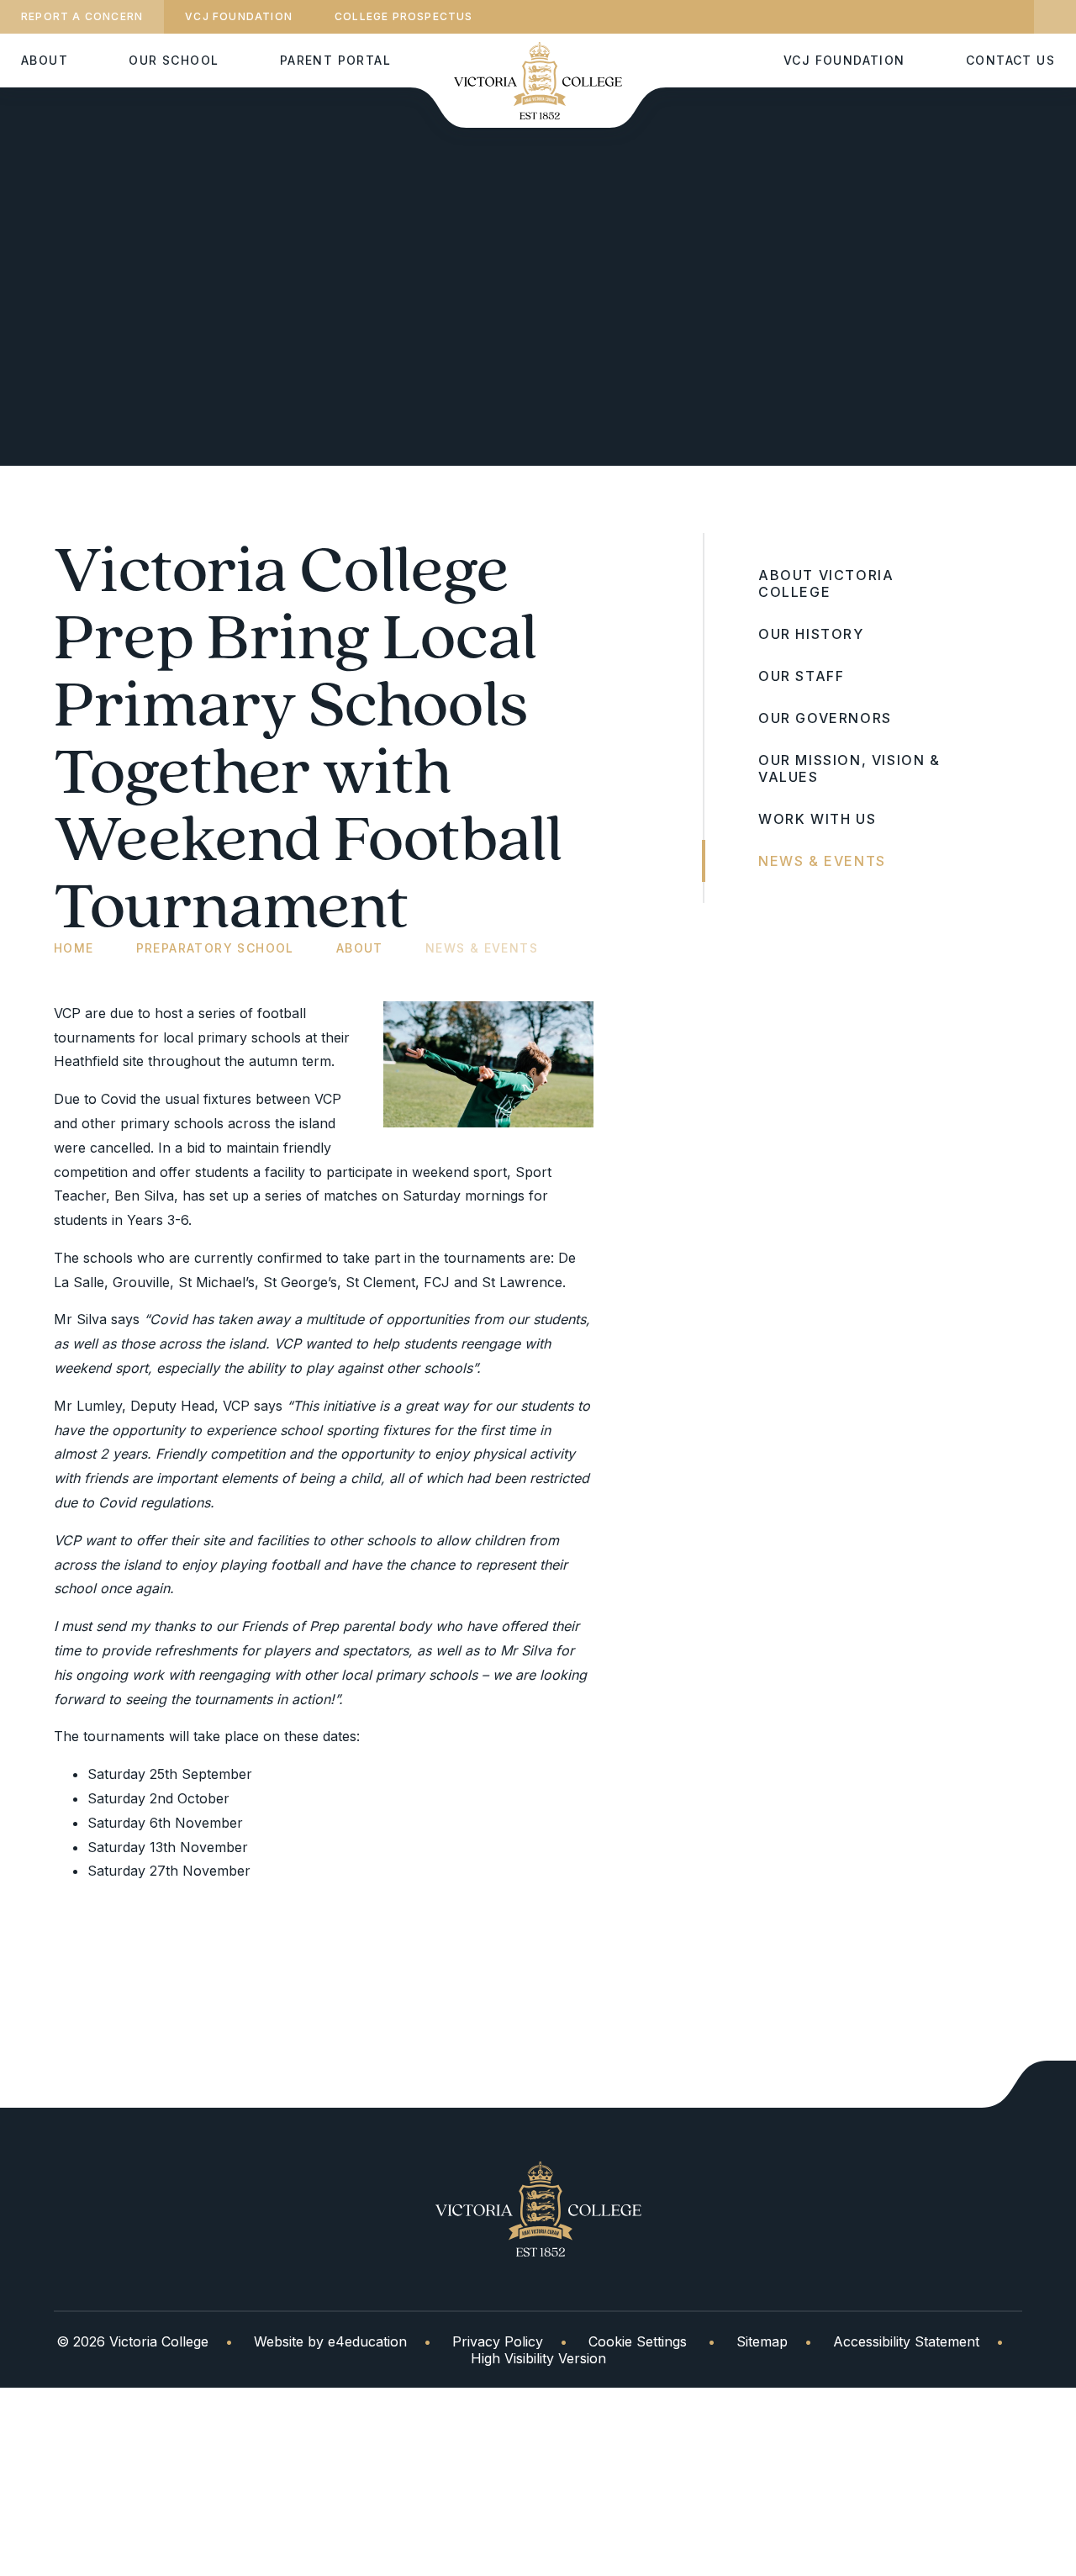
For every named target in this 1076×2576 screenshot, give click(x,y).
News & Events (482, 948)
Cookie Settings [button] (638, 2341)
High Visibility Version (538, 2358)
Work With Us (817, 819)
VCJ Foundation (239, 16)
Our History (811, 634)
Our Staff (801, 676)
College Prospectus (404, 16)
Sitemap (762, 2341)
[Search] (1055, 17)
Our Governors (825, 718)
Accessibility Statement (906, 2341)
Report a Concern (82, 16)
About (360, 948)
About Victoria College (826, 583)
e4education (367, 2341)
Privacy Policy (498, 2341)
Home (74, 948)
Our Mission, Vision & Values (849, 768)
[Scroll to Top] (1029, 2084)
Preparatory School (215, 948)
